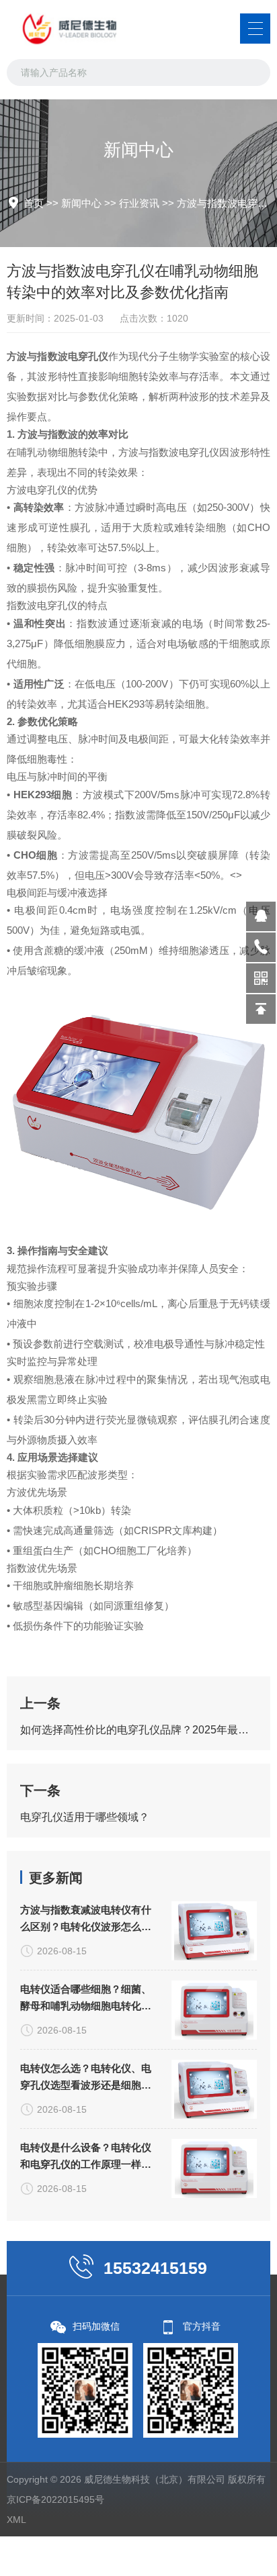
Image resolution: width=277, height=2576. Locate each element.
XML (16, 2520)
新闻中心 (81, 203)
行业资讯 (139, 203)
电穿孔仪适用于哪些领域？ (85, 1817)
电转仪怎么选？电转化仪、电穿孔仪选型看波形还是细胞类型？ (86, 2078)
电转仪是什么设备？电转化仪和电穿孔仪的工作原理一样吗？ (86, 2157)
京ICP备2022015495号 (55, 2499)
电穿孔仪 (88, 356)
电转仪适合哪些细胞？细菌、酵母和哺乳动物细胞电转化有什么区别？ (86, 1999)
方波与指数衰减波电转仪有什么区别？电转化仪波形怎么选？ (86, 1919)
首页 (34, 203)
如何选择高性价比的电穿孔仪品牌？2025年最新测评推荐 (138, 1730)
